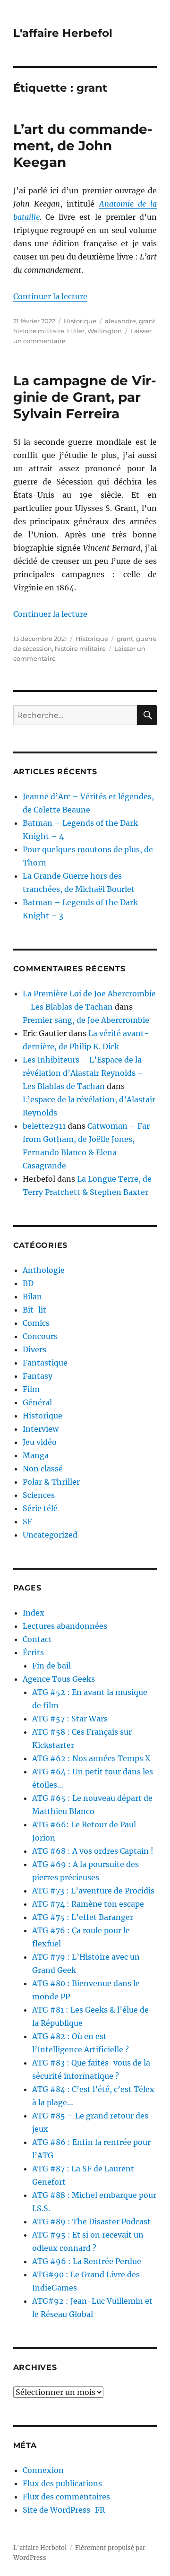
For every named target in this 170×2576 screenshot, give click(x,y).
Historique (80, 321)
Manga (36, 1455)
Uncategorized (50, 1535)
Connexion (43, 2470)
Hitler (76, 331)
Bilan (32, 1297)
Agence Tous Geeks (59, 1679)
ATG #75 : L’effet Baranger (83, 1917)
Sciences (39, 1495)
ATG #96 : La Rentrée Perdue (87, 2261)
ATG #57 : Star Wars (70, 1719)
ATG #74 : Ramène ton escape (88, 1904)
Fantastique (45, 1363)
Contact (37, 1639)
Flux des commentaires (66, 2497)
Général (37, 1402)
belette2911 (44, 1126)
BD (28, 1283)
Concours (40, 1336)
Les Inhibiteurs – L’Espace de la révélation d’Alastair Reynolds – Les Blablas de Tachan (83, 1073)
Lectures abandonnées (65, 1626)
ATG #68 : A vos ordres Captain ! (93, 1851)
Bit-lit (34, 1310)
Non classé (43, 1469)
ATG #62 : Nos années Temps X (91, 1758)
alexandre (120, 321)
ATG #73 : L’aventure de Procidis (93, 1891)
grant (147, 321)
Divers (34, 1349)
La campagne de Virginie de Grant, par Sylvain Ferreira (85, 397)
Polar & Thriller (51, 1482)
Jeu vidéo (40, 1442)
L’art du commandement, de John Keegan (83, 146)
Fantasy (38, 1376)
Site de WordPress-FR (64, 2510)
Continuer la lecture (50, 296)
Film (31, 1389)
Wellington (105, 331)
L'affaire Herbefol (63, 33)
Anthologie (44, 1270)
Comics (36, 1323)
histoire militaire (39, 331)
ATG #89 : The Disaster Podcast (91, 2222)
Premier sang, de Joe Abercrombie (86, 1020)
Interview (41, 1429)
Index (34, 1613)
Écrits (33, 1652)
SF (27, 1521)
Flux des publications (62, 2483)
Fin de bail (51, 1666)
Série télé (40, 1508)
